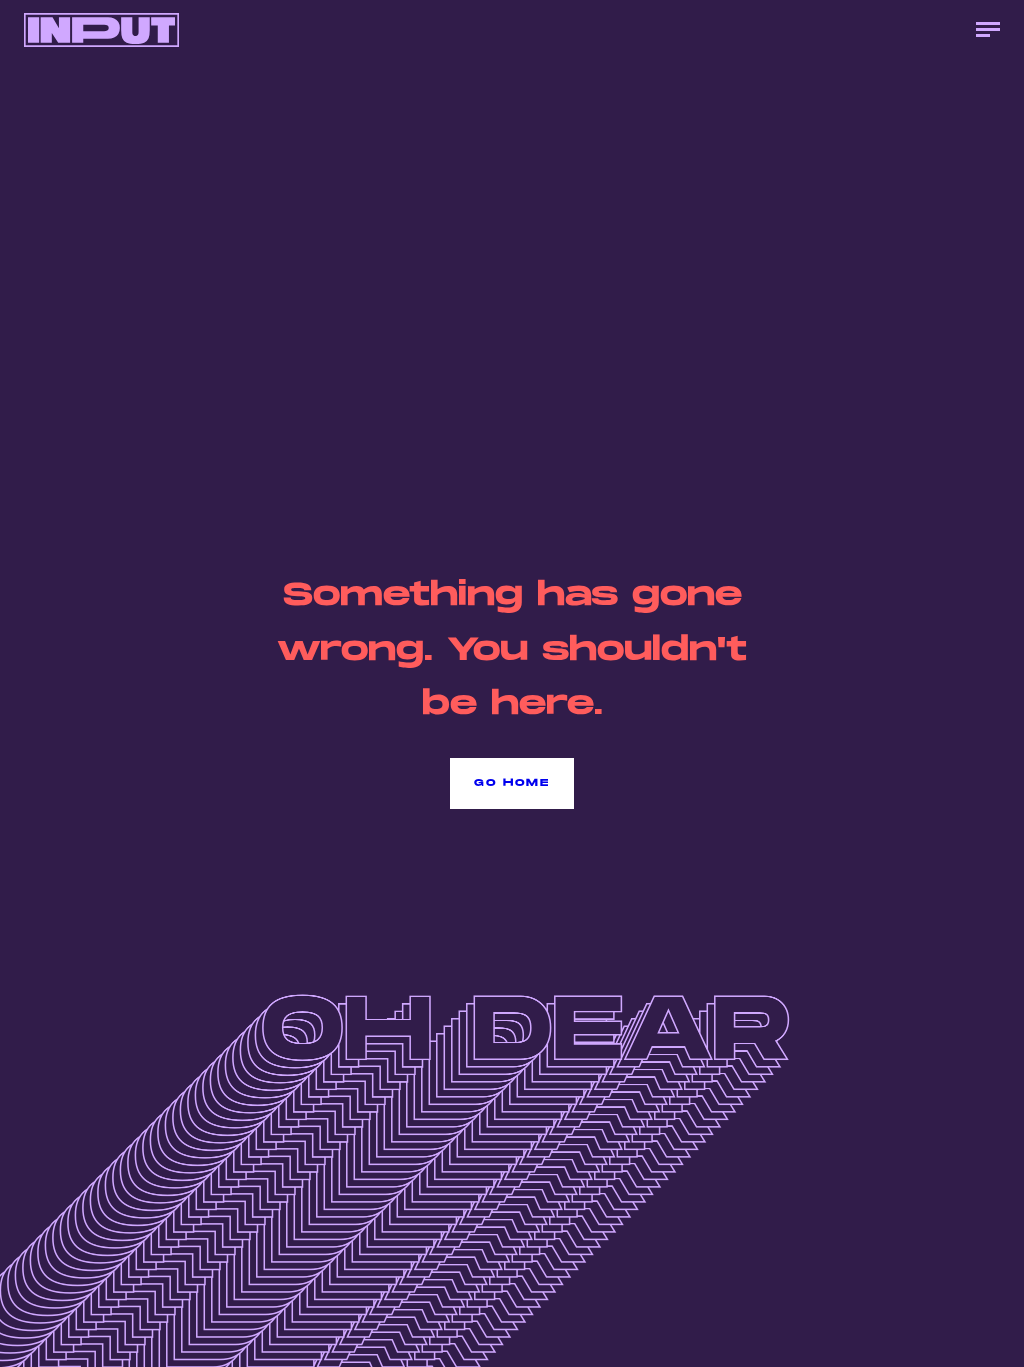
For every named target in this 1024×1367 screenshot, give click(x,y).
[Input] (101, 30)
